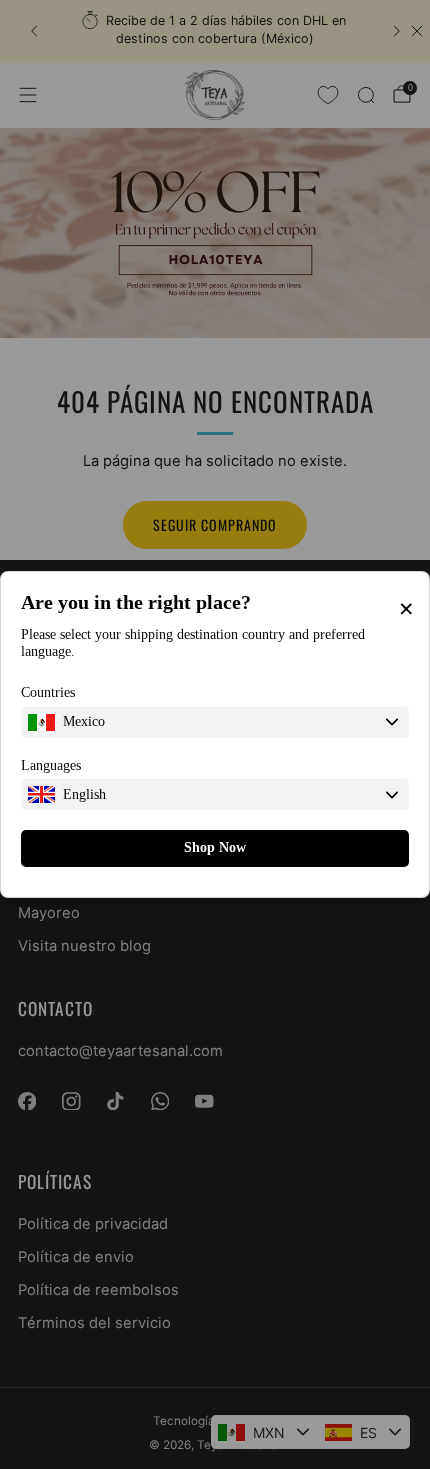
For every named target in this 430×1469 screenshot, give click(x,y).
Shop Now (215, 847)
